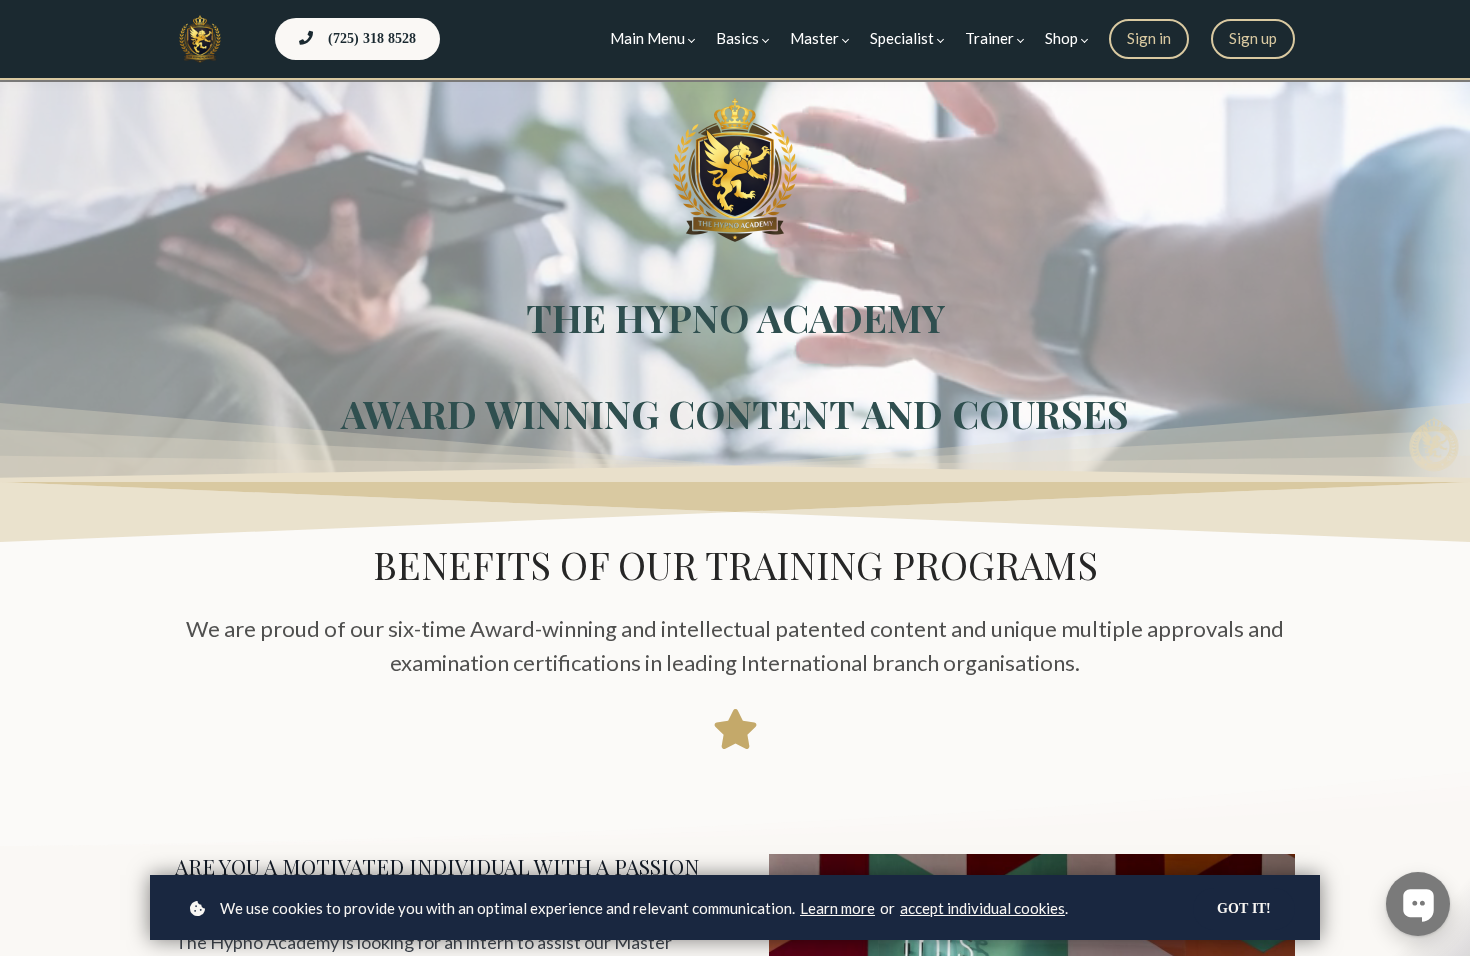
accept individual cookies (982, 908)
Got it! (1244, 908)
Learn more (837, 908)
